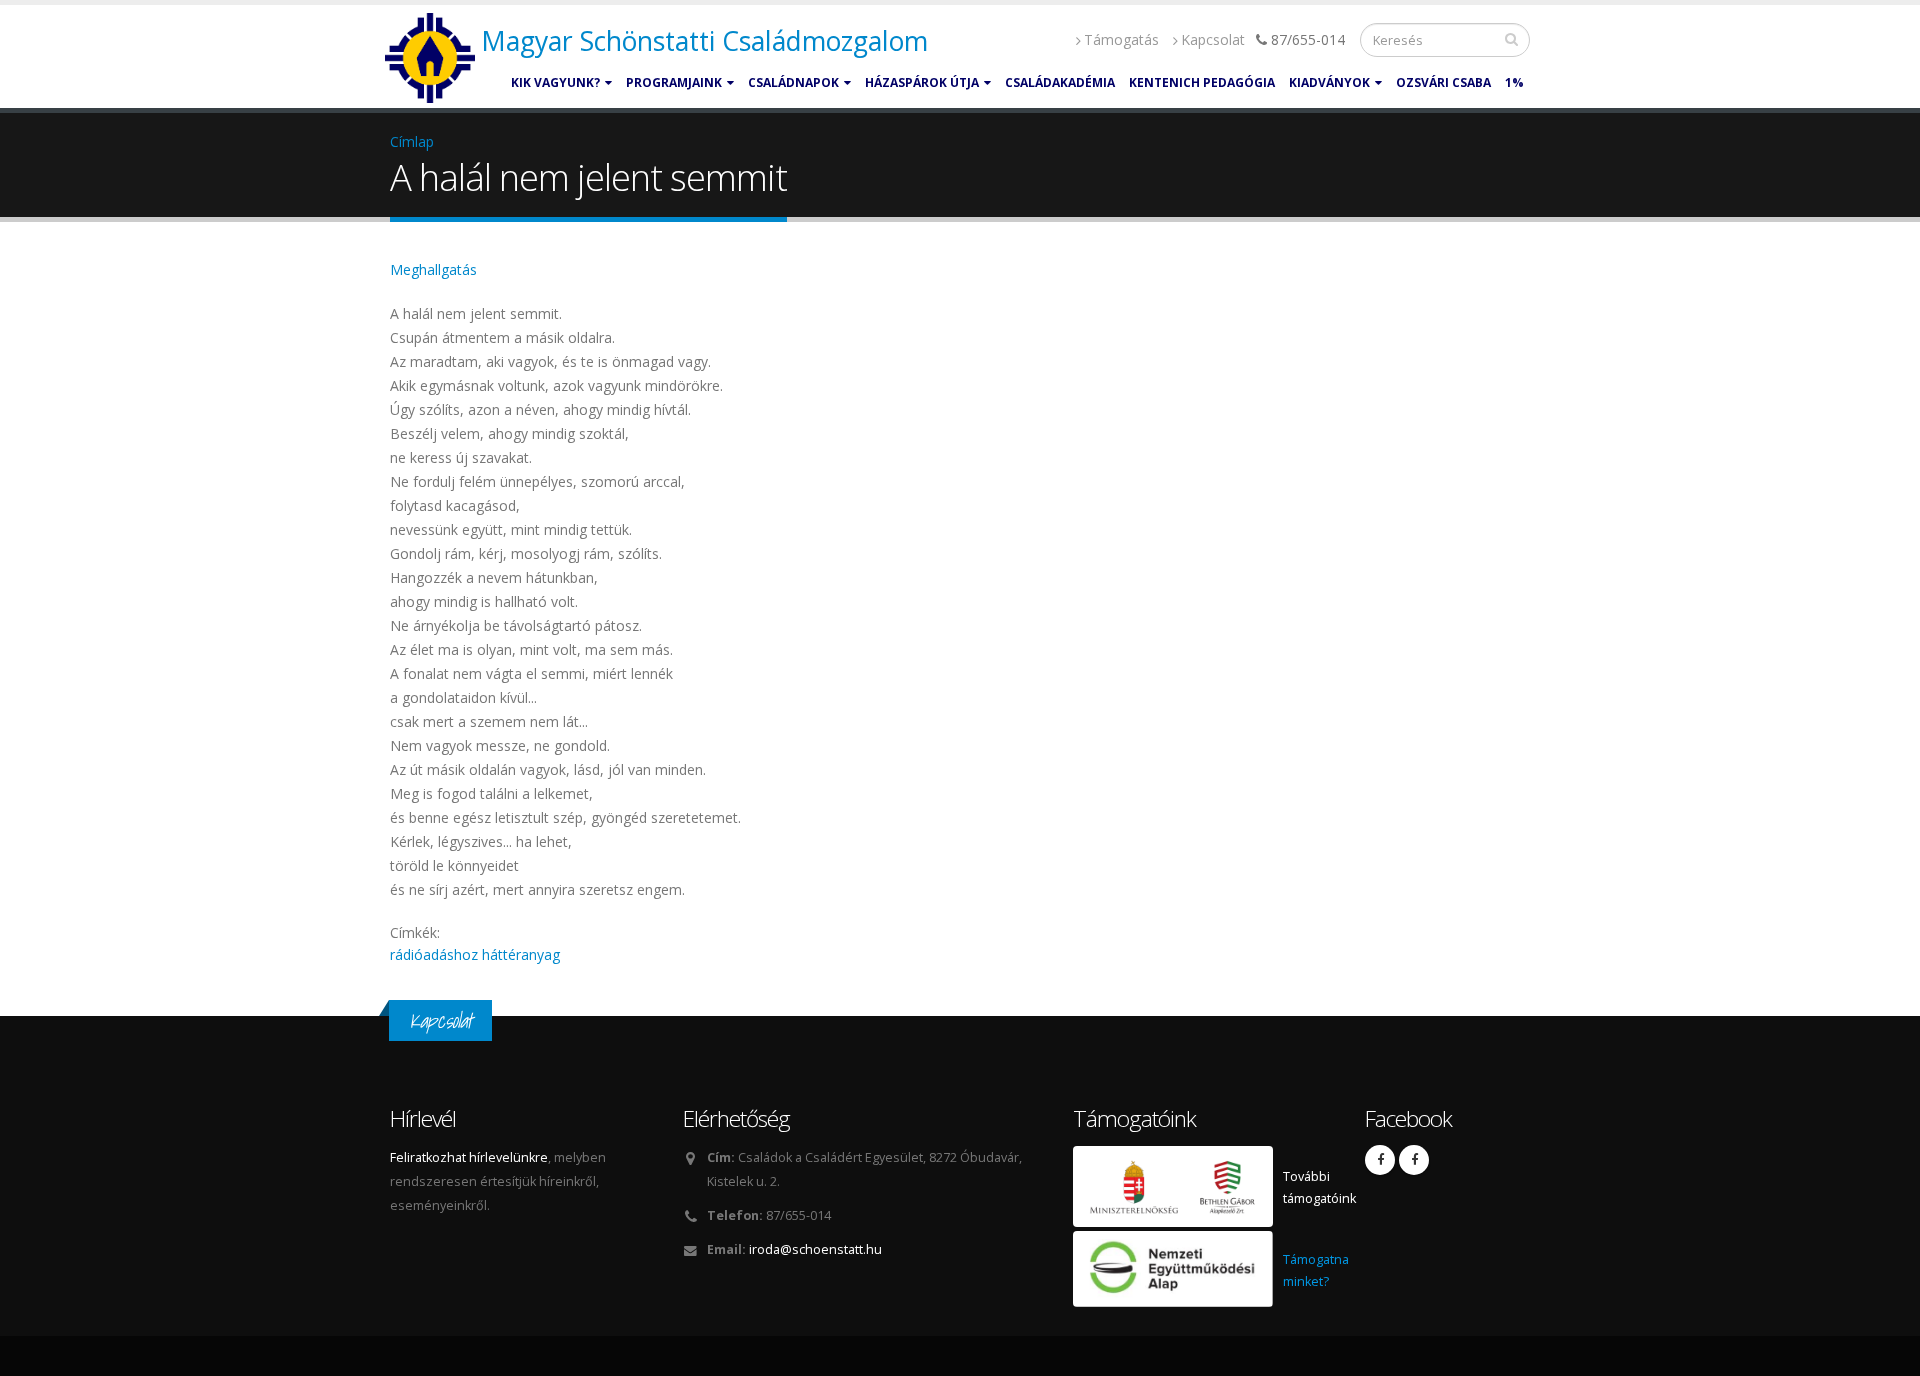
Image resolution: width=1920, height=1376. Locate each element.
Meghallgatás (433, 269)
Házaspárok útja (922, 82)
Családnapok (793, 82)
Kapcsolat (1213, 39)
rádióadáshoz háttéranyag (475, 954)
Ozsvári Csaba (1443, 82)
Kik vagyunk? (555, 82)
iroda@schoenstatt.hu (815, 1249)
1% (1514, 82)
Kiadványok (1329, 82)
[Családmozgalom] (1380, 1160)
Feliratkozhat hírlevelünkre (469, 1157)
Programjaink (674, 82)
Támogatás (1121, 39)
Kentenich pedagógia (1202, 82)
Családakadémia (1060, 82)
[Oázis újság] (1414, 1160)
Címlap (412, 141)
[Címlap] (432, 58)
